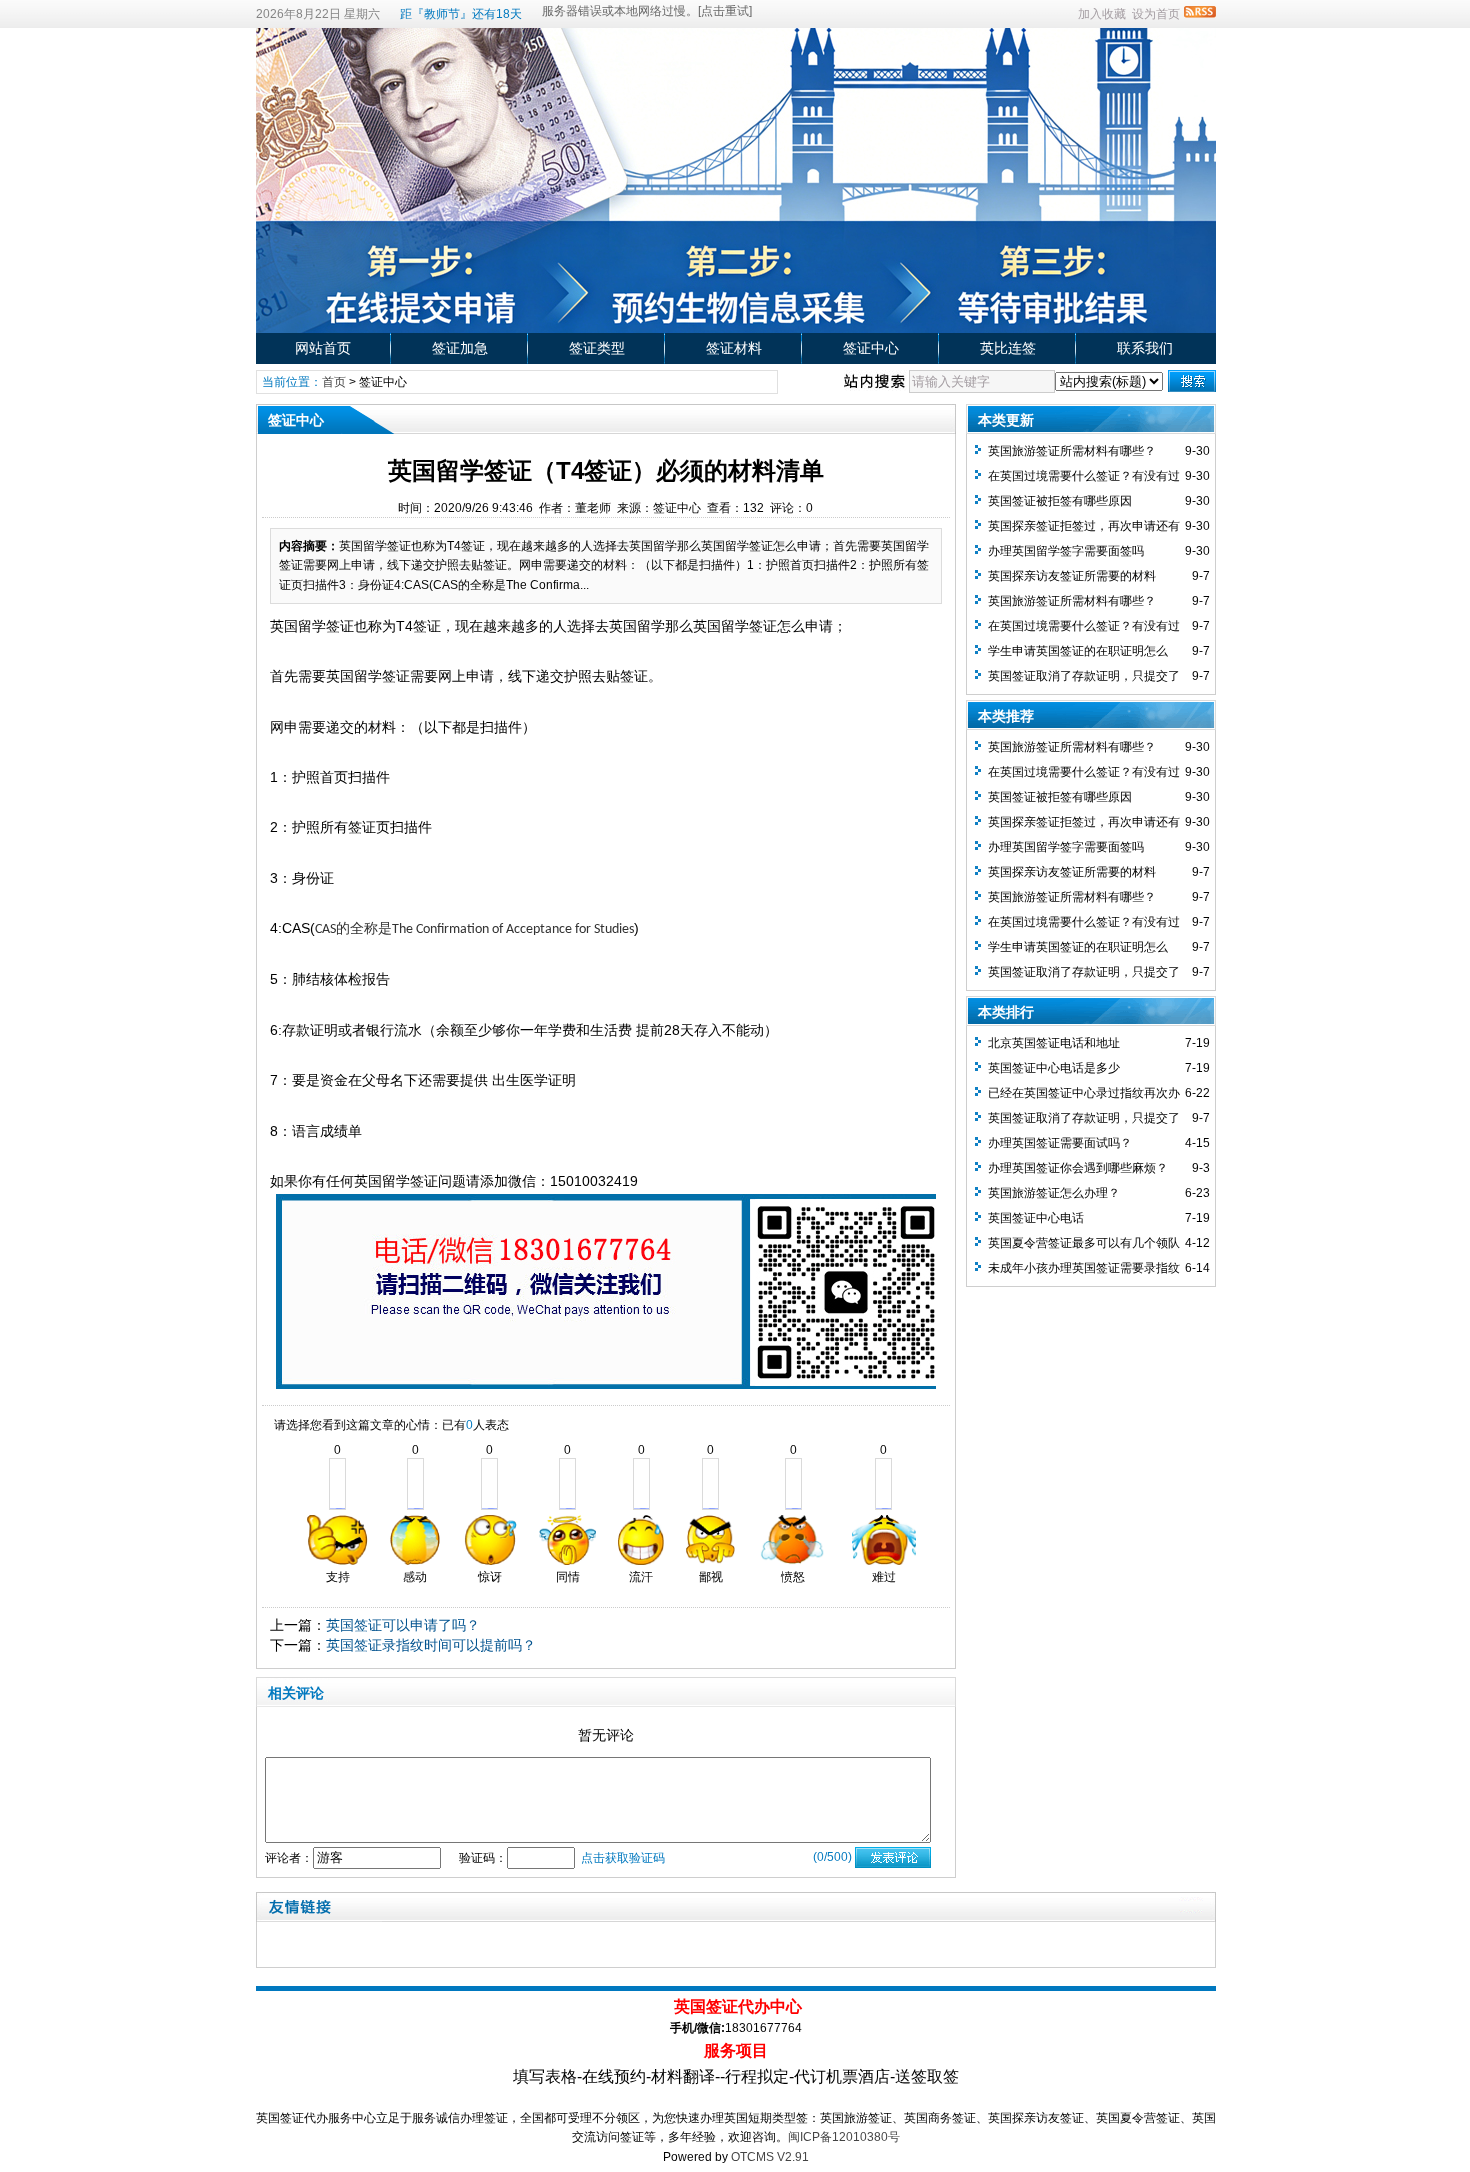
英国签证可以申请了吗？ (403, 1625)
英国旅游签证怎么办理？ (1054, 1193)
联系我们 (1145, 348)
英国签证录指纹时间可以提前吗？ (431, 1645)
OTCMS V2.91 (770, 2157)
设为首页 (1156, 14)
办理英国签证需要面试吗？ (1060, 1143)
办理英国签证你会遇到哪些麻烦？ (1078, 1168)
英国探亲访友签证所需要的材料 (1072, 576)
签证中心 (871, 348)
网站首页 (323, 348)
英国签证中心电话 (1036, 1218)
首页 (334, 382)
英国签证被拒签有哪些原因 (1060, 501)
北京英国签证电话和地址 (1054, 1043)
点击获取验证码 (623, 1858)
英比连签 (1008, 348)
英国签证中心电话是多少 (1054, 1068)
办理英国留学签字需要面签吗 (1066, 551)
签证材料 (734, 348)
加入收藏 (1102, 14)
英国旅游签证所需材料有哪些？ (1072, 451)
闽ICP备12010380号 (844, 2137)
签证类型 (597, 348)
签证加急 (460, 348)
